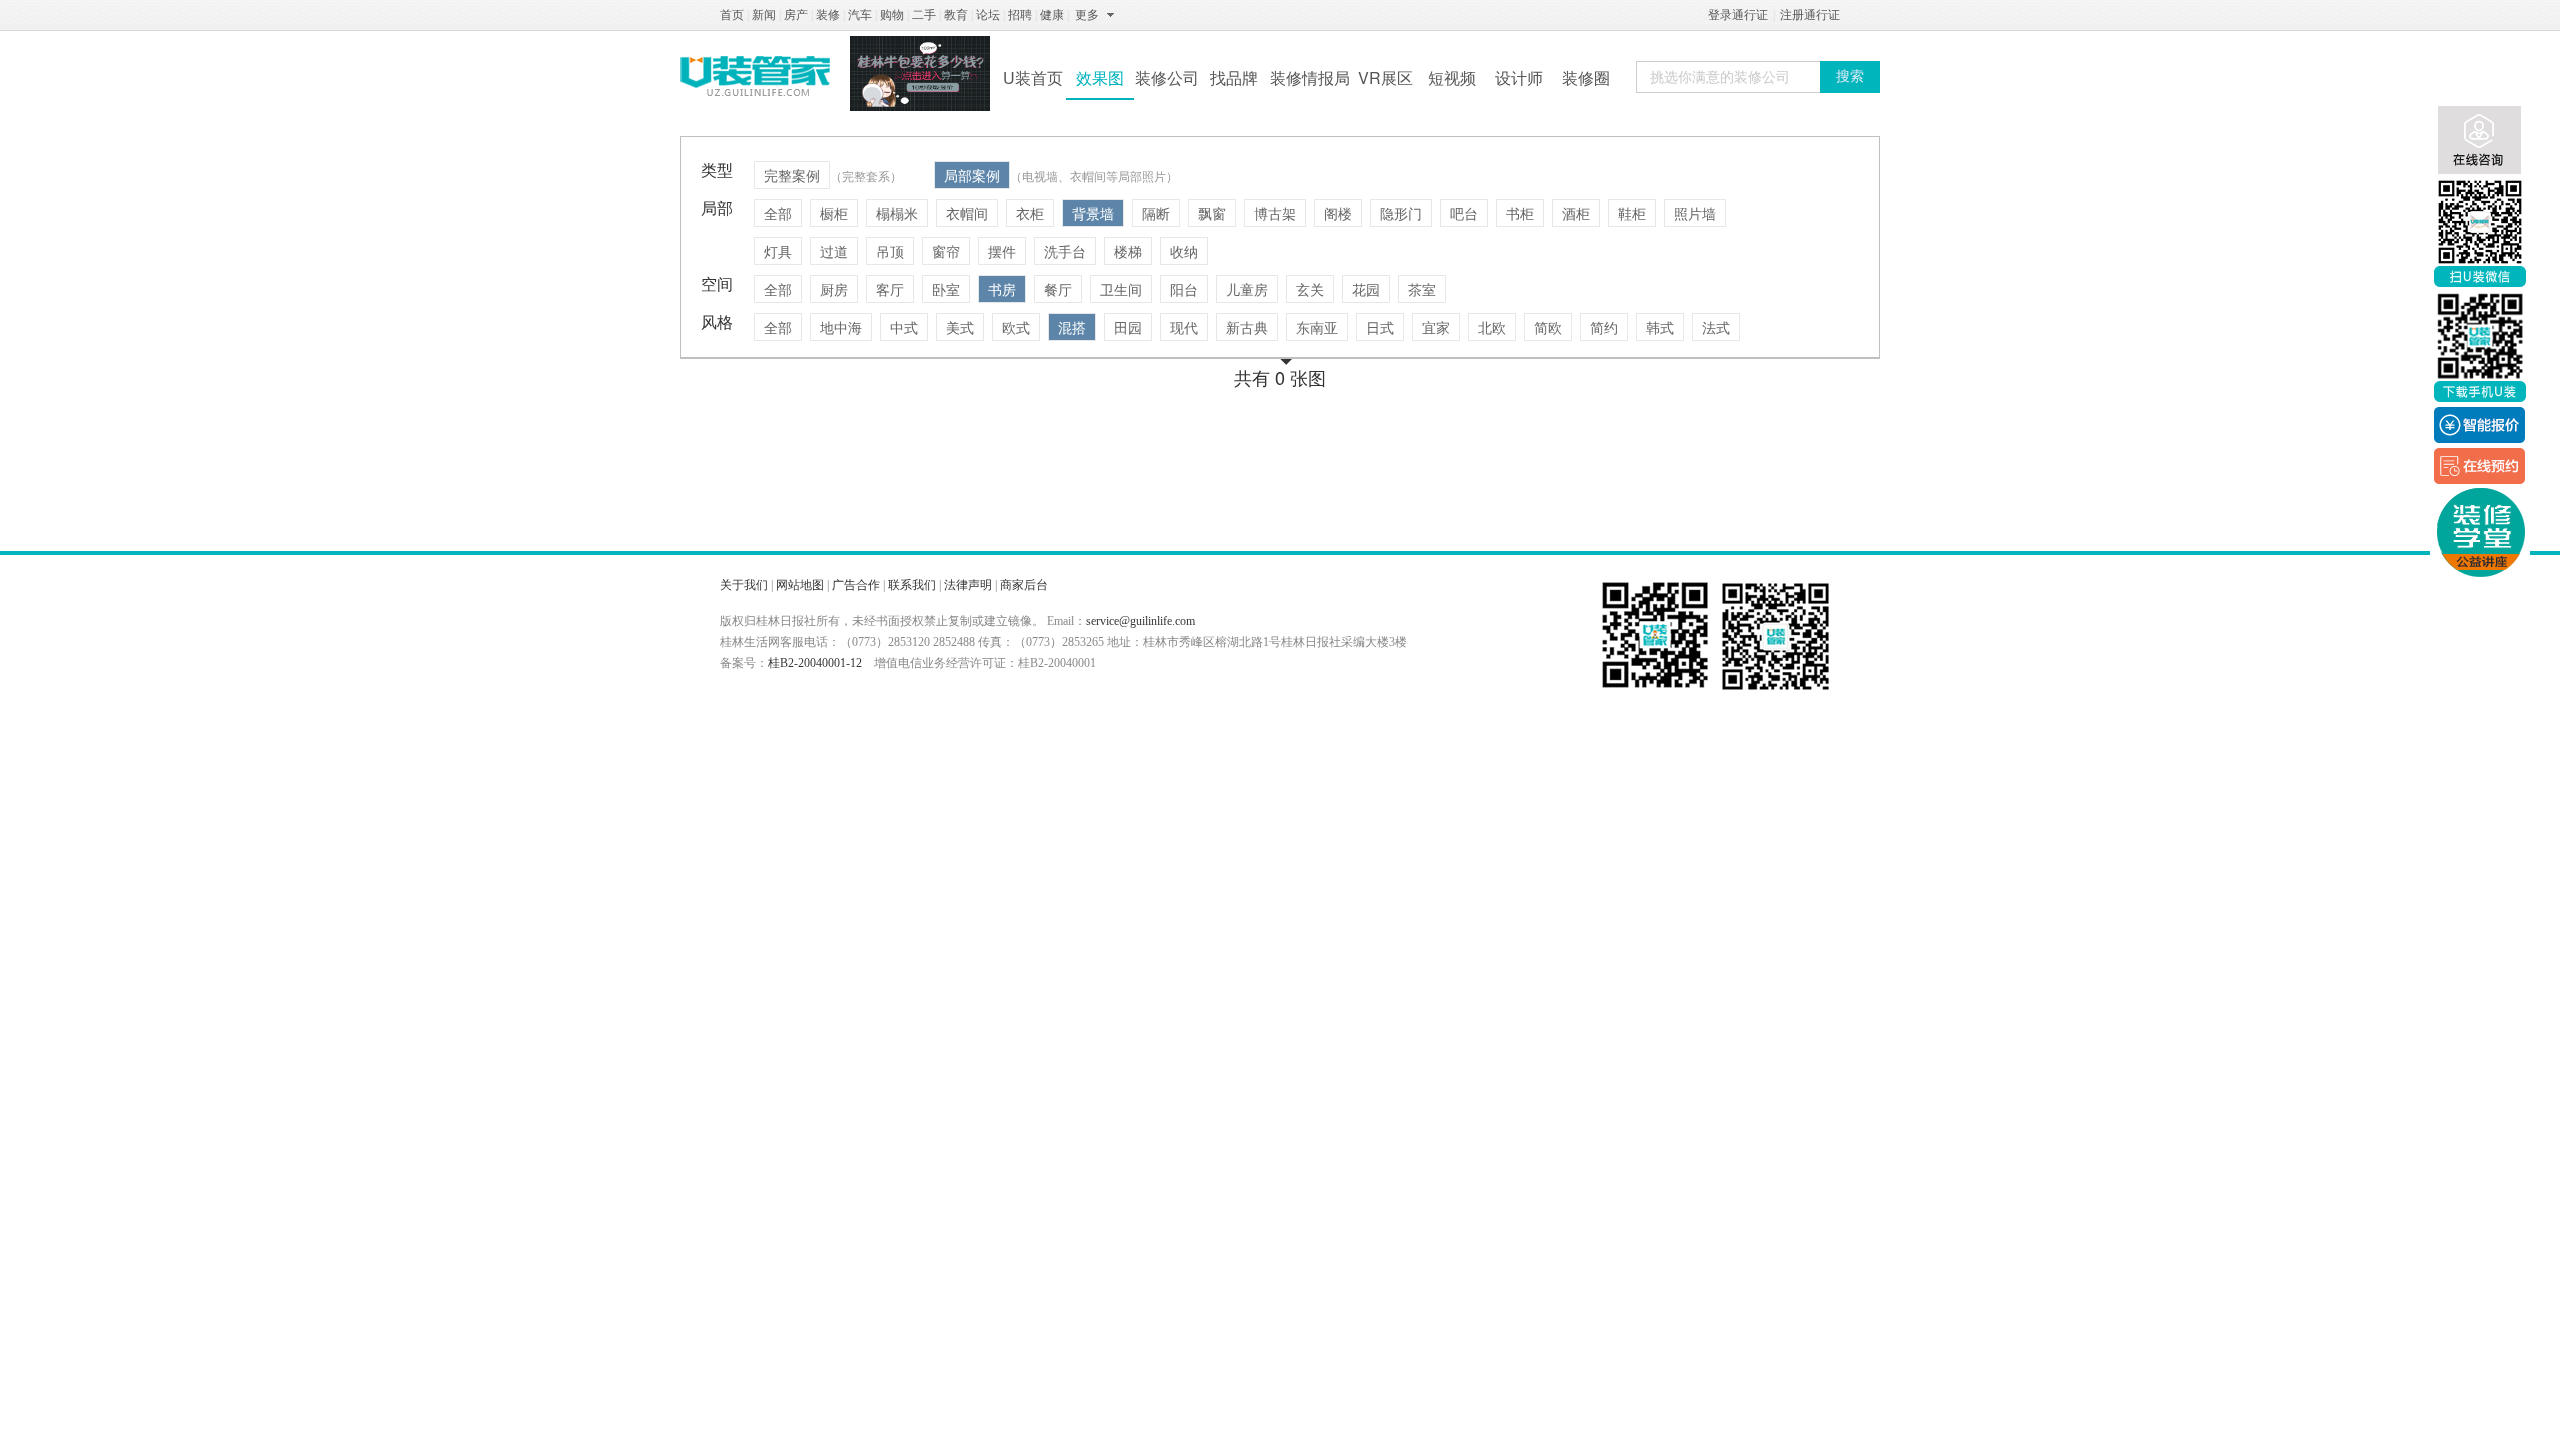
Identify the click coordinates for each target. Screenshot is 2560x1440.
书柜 (1520, 213)
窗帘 (946, 251)
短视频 (1452, 77)
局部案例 (972, 175)
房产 (796, 15)
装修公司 (1167, 77)
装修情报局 (1310, 77)
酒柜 (1576, 213)
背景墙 (1093, 213)
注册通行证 (1810, 15)
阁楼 (1338, 213)
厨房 (834, 289)
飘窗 (1212, 213)
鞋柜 (1632, 213)
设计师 (1519, 77)
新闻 (764, 15)
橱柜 (834, 213)
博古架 (1275, 213)
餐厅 (1058, 289)
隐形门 (1401, 213)
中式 (904, 327)
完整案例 (792, 175)
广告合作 (856, 585)
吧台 (1464, 213)
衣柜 (1030, 213)
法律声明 (968, 585)
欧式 (1016, 327)
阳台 (1184, 289)
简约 (1604, 327)
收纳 (1184, 251)
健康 (1052, 15)
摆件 (1002, 251)
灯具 (778, 251)
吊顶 (890, 251)
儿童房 (1247, 289)
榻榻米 (897, 213)
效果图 (1100, 77)
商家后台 (1024, 585)
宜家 (1436, 327)
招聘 (1020, 15)
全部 (778, 213)
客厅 (890, 289)
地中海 (841, 327)
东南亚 (1317, 327)
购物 (892, 15)
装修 (828, 15)
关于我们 (744, 585)
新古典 (1247, 327)
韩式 (1660, 327)
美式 (960, 327)
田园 (1128, 327)
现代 (1184, 327)
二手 (924, 15)
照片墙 (1695, 213)
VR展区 (1385, 77)
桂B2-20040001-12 (815, 663)
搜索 (1850, 76)
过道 (834, 251)
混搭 (1072, 327)
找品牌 (1234, 77)
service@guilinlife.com (1140, 621)
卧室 (946, 289)
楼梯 (1128, 251)
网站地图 (800, 585)
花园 (1366, 289)
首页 (732, 15)
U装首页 (1033, 77)
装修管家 (755, 76)
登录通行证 (1738, 15)
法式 (1716, 327)
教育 (956, 15)
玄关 (1310, 289)
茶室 (1422, 289)
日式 (1380, 327)
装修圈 (1586, 77)
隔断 (1156, 213)
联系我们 (912, 585)
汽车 (860, 15)
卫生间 (1121, 289)
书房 (1002, 289)
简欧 (1548, 327)
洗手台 (1065, 251)
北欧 (1492, 327)
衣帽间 (967, 213)
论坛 (988, 15)
